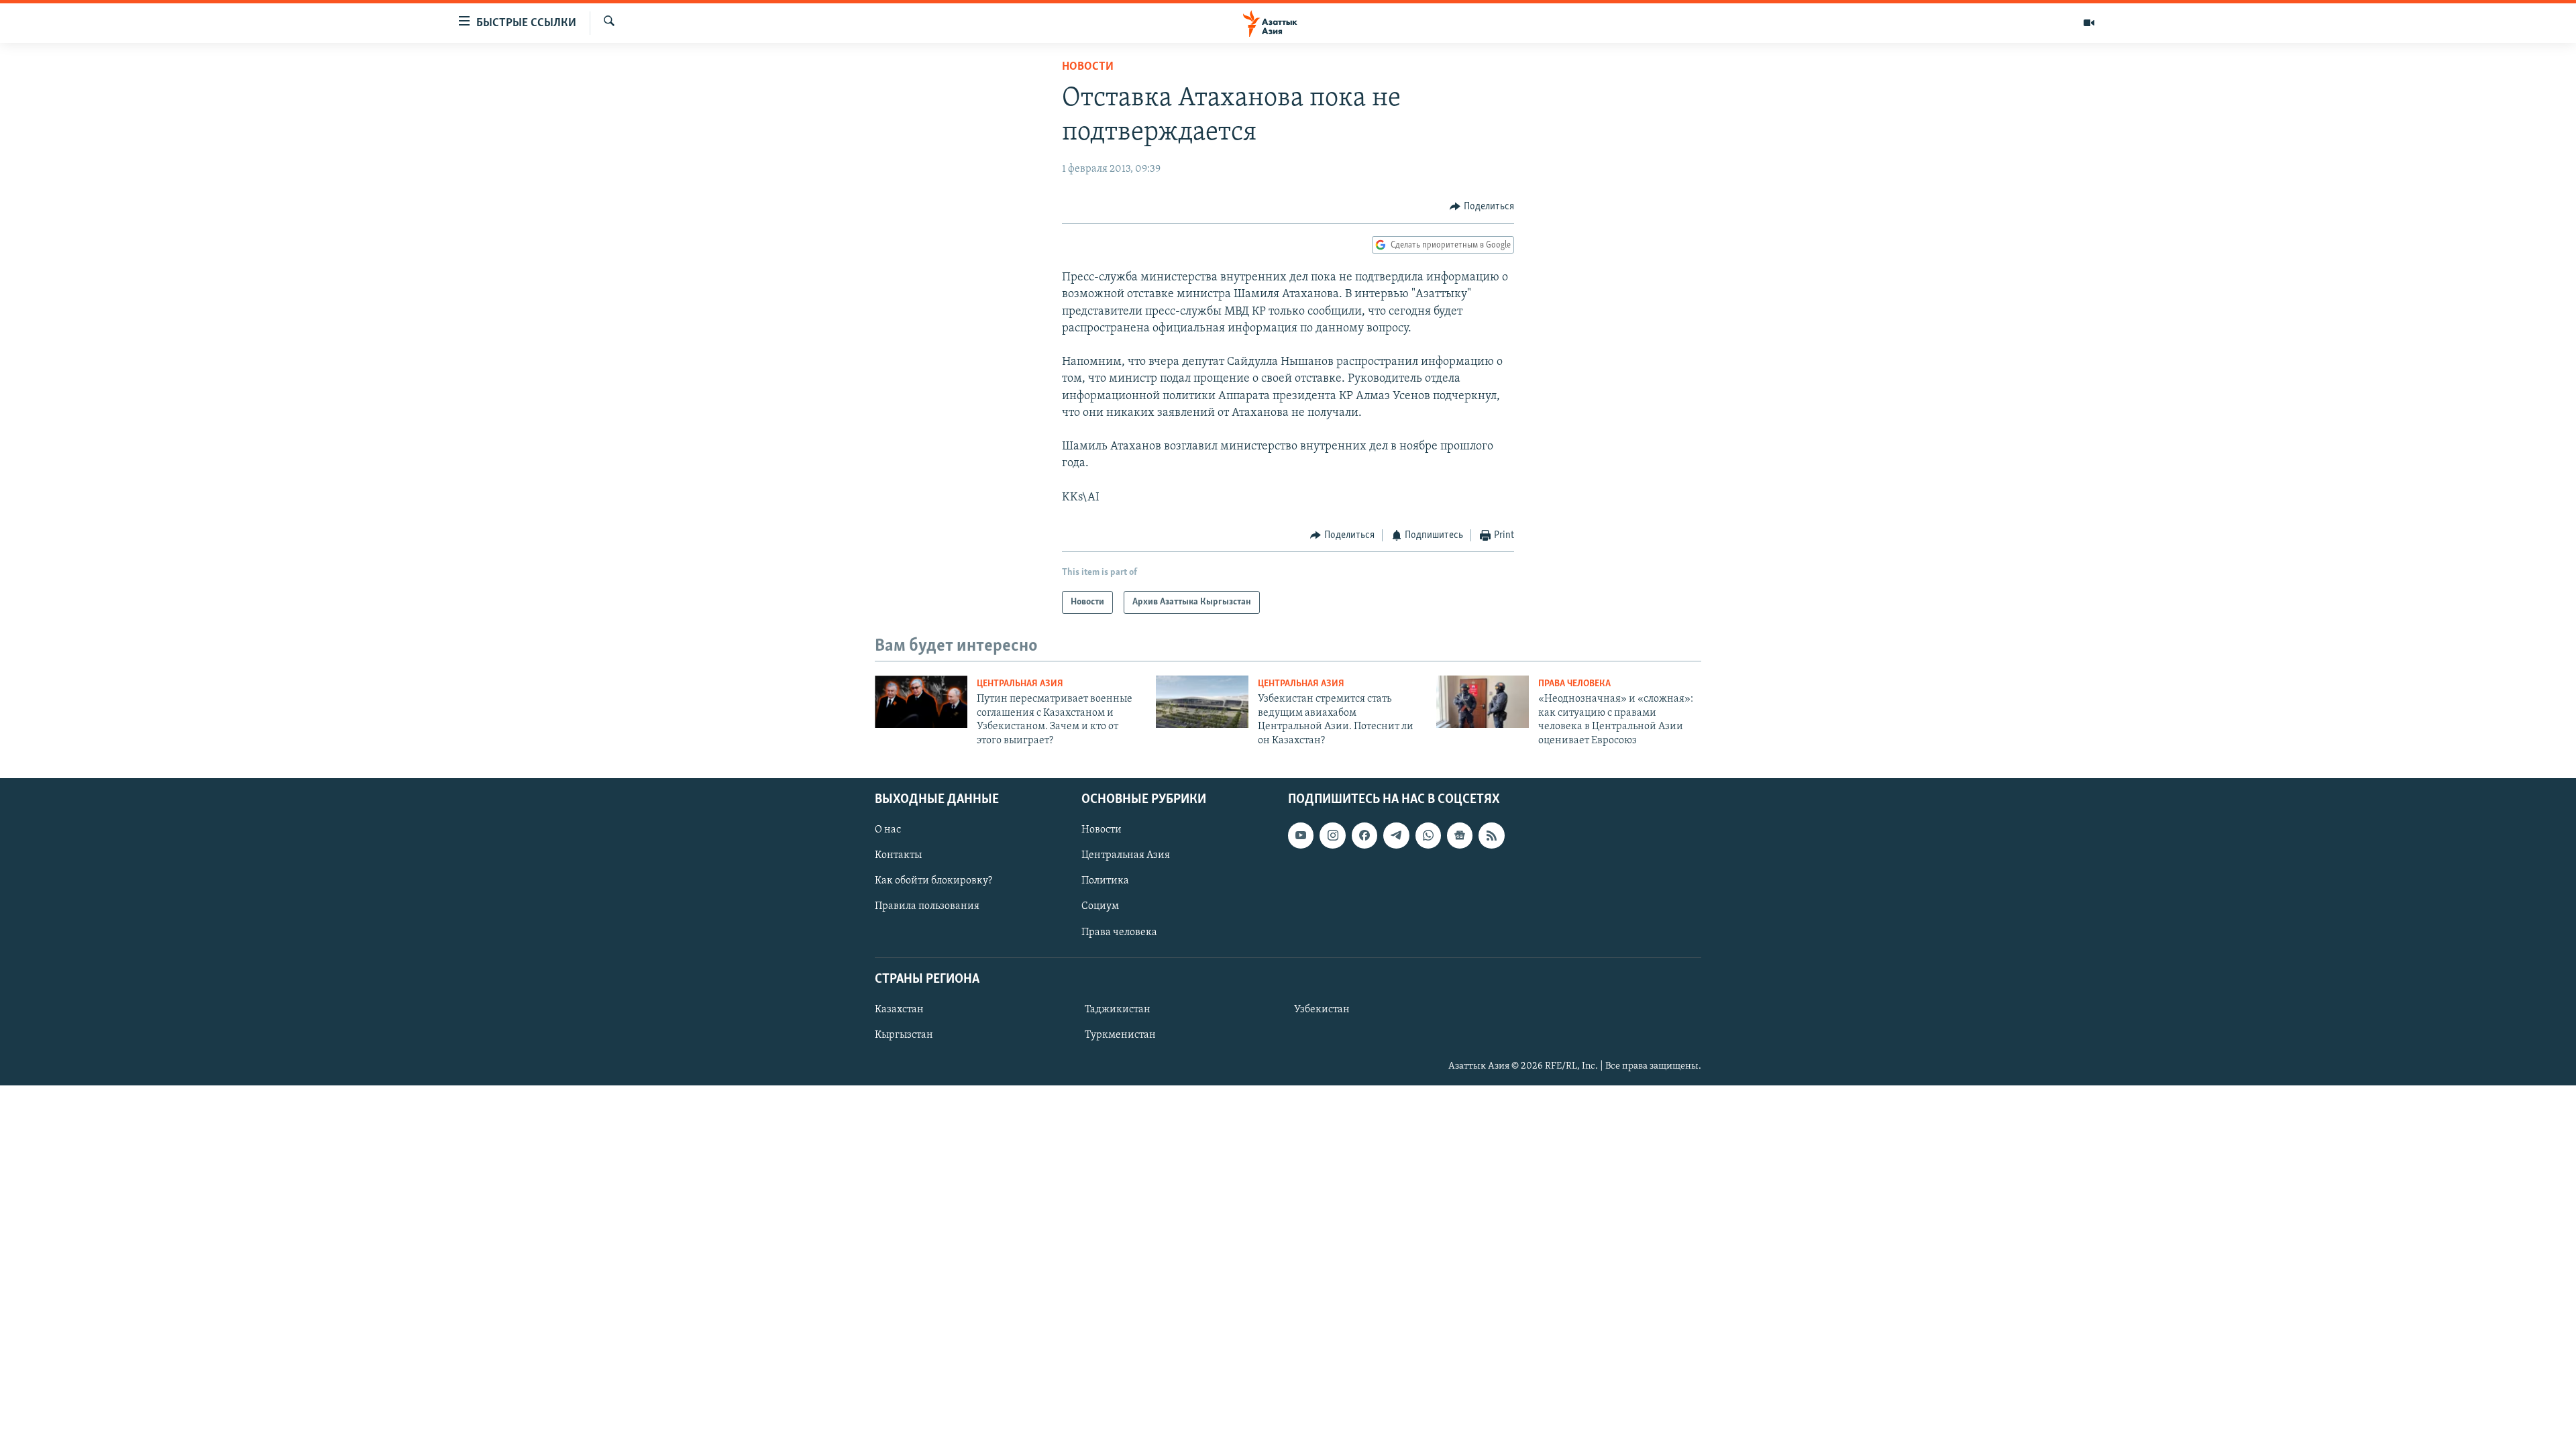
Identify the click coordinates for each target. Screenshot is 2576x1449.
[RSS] (1491, 835)
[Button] (1482, 207)
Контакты (898, 855)
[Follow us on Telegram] (1396, 835)
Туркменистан (1120, 1035)
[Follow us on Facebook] (1364, 835)
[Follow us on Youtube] (1301, 835)
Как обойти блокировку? (933, 881)
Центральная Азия (1020, 684)
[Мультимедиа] (2089, 23)
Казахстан (899, 1010)
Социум (1100, 907)
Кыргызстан (904, 1035)
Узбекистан (1322, 1010)
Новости (1088, 67)
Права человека (1574, 684)
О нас (888, 830)
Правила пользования (927, 907)
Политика (1105, 881)
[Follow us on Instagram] (1332, 835)
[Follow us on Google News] (1460, 835)
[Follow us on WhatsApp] (1428, 835)
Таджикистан (1118, 1010)
